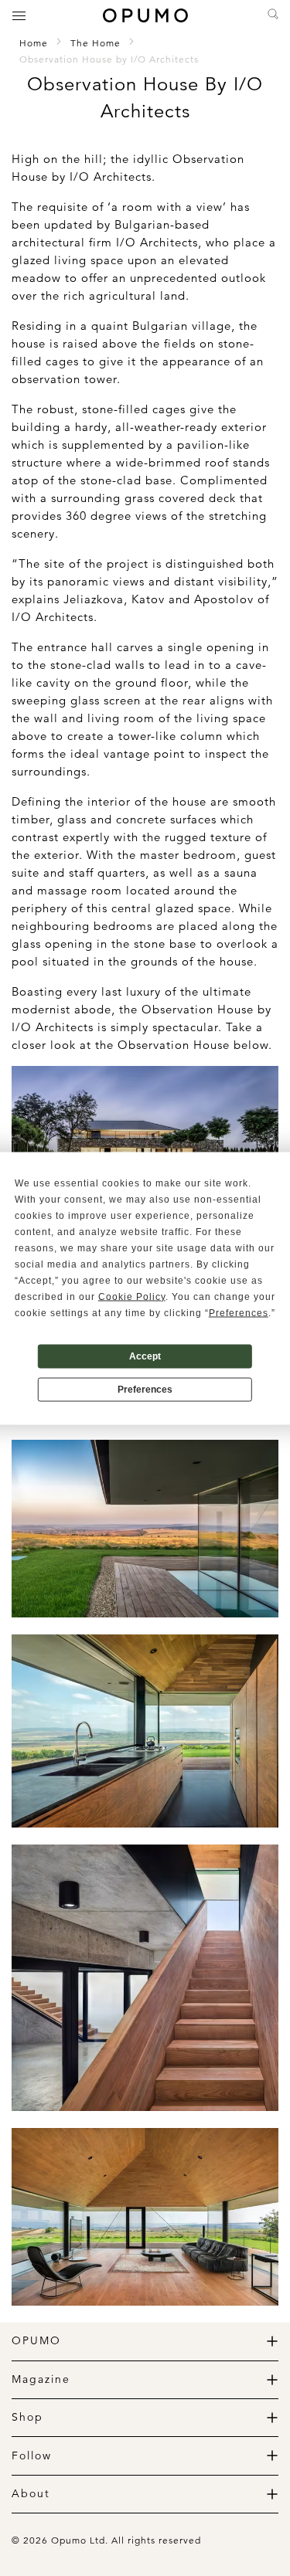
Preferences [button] (239, 1312)
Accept (145, 1356)
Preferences (145, 1390)
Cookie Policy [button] (132, 1296)
